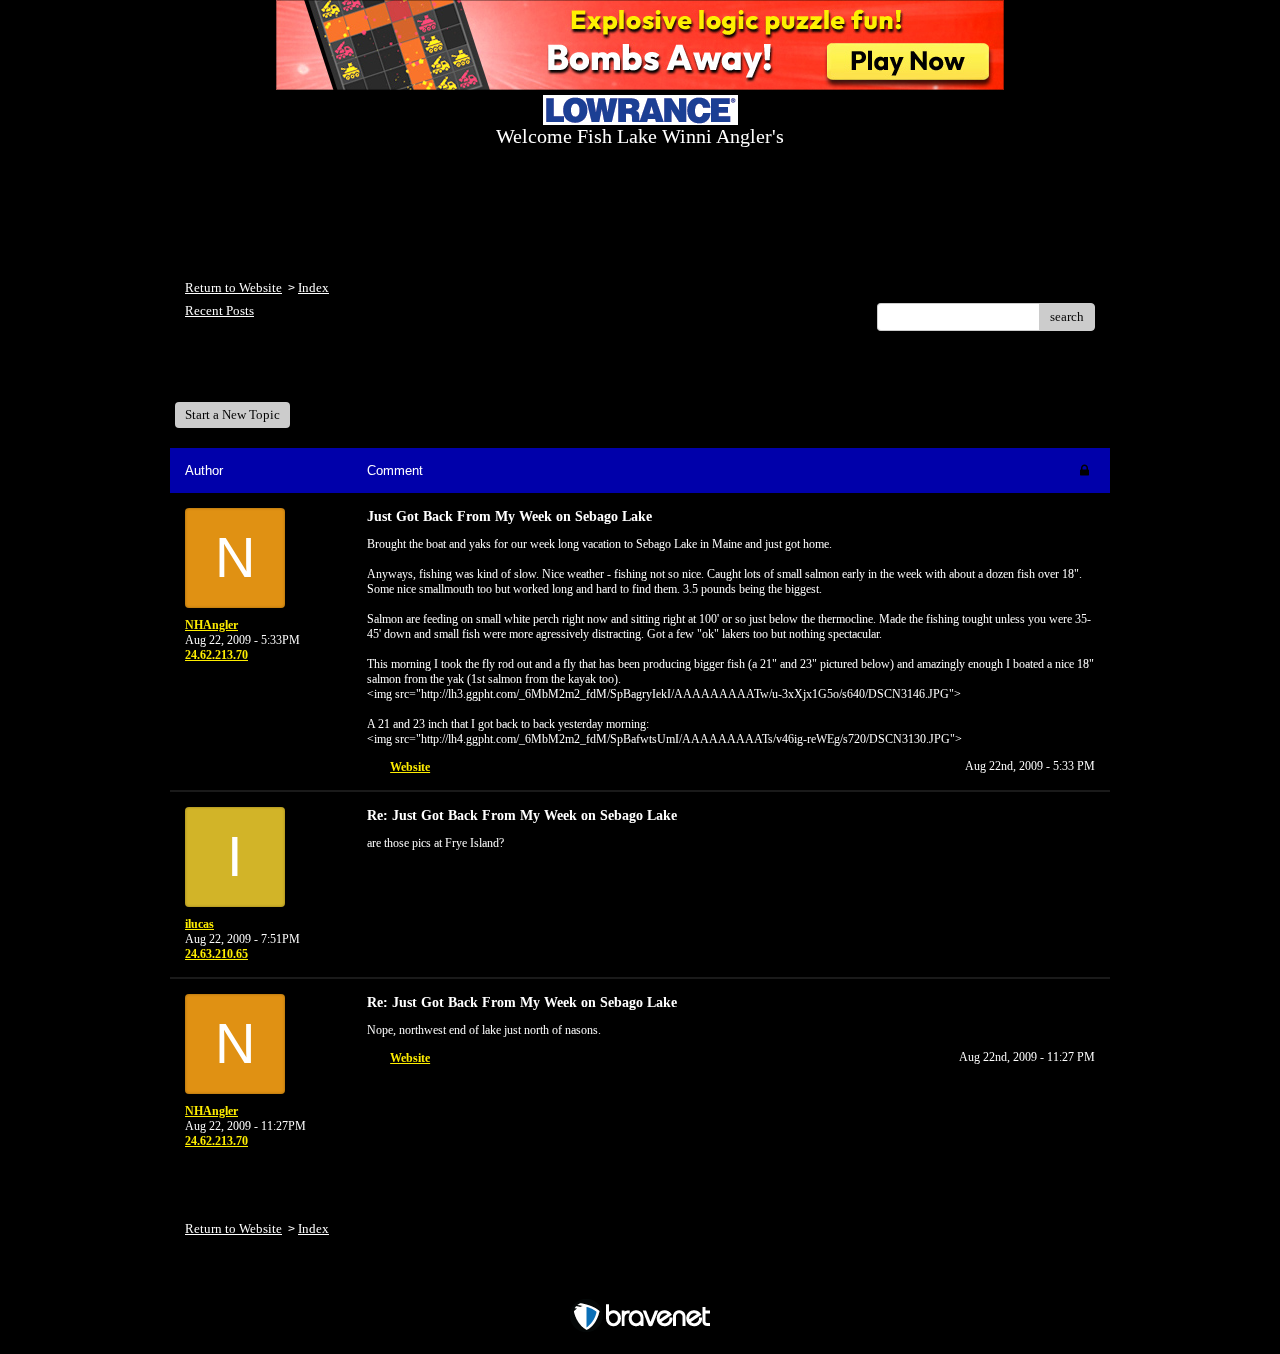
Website (410, 767)
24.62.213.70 (216, 655)
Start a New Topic (232, 414)
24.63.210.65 (216, 954)
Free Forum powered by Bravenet (640, 1281)
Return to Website (233, 287)
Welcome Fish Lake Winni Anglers (294, 373)
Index (313, 287)
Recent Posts (219, 310)
